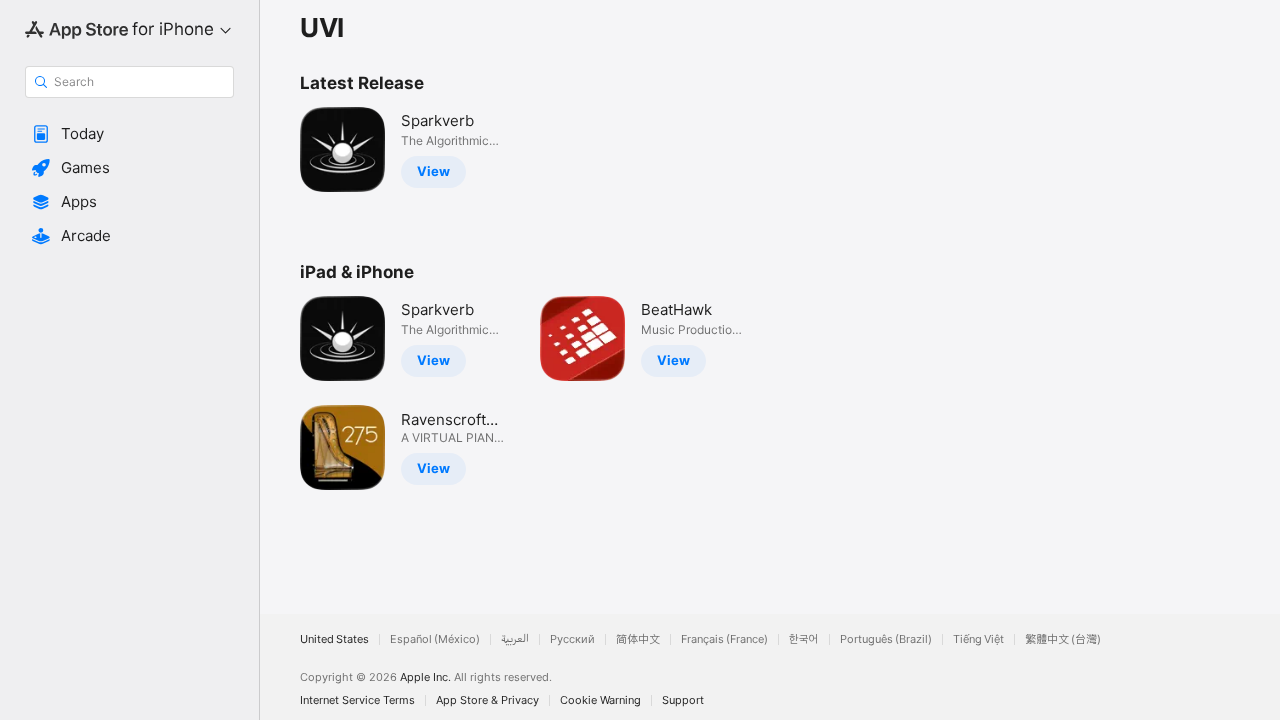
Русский (572, 639)
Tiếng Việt (978, 639)
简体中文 (638, 639)
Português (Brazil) (886, 639)
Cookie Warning (600, 700)
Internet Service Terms (357, 700)
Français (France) (724, 639)
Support (683, 700)
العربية (515, 639)
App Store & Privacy (487, 700)
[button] (129, 134)
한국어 (804, 639)
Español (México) (435, 639)
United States (334, 639)
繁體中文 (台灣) (1063, 639)
